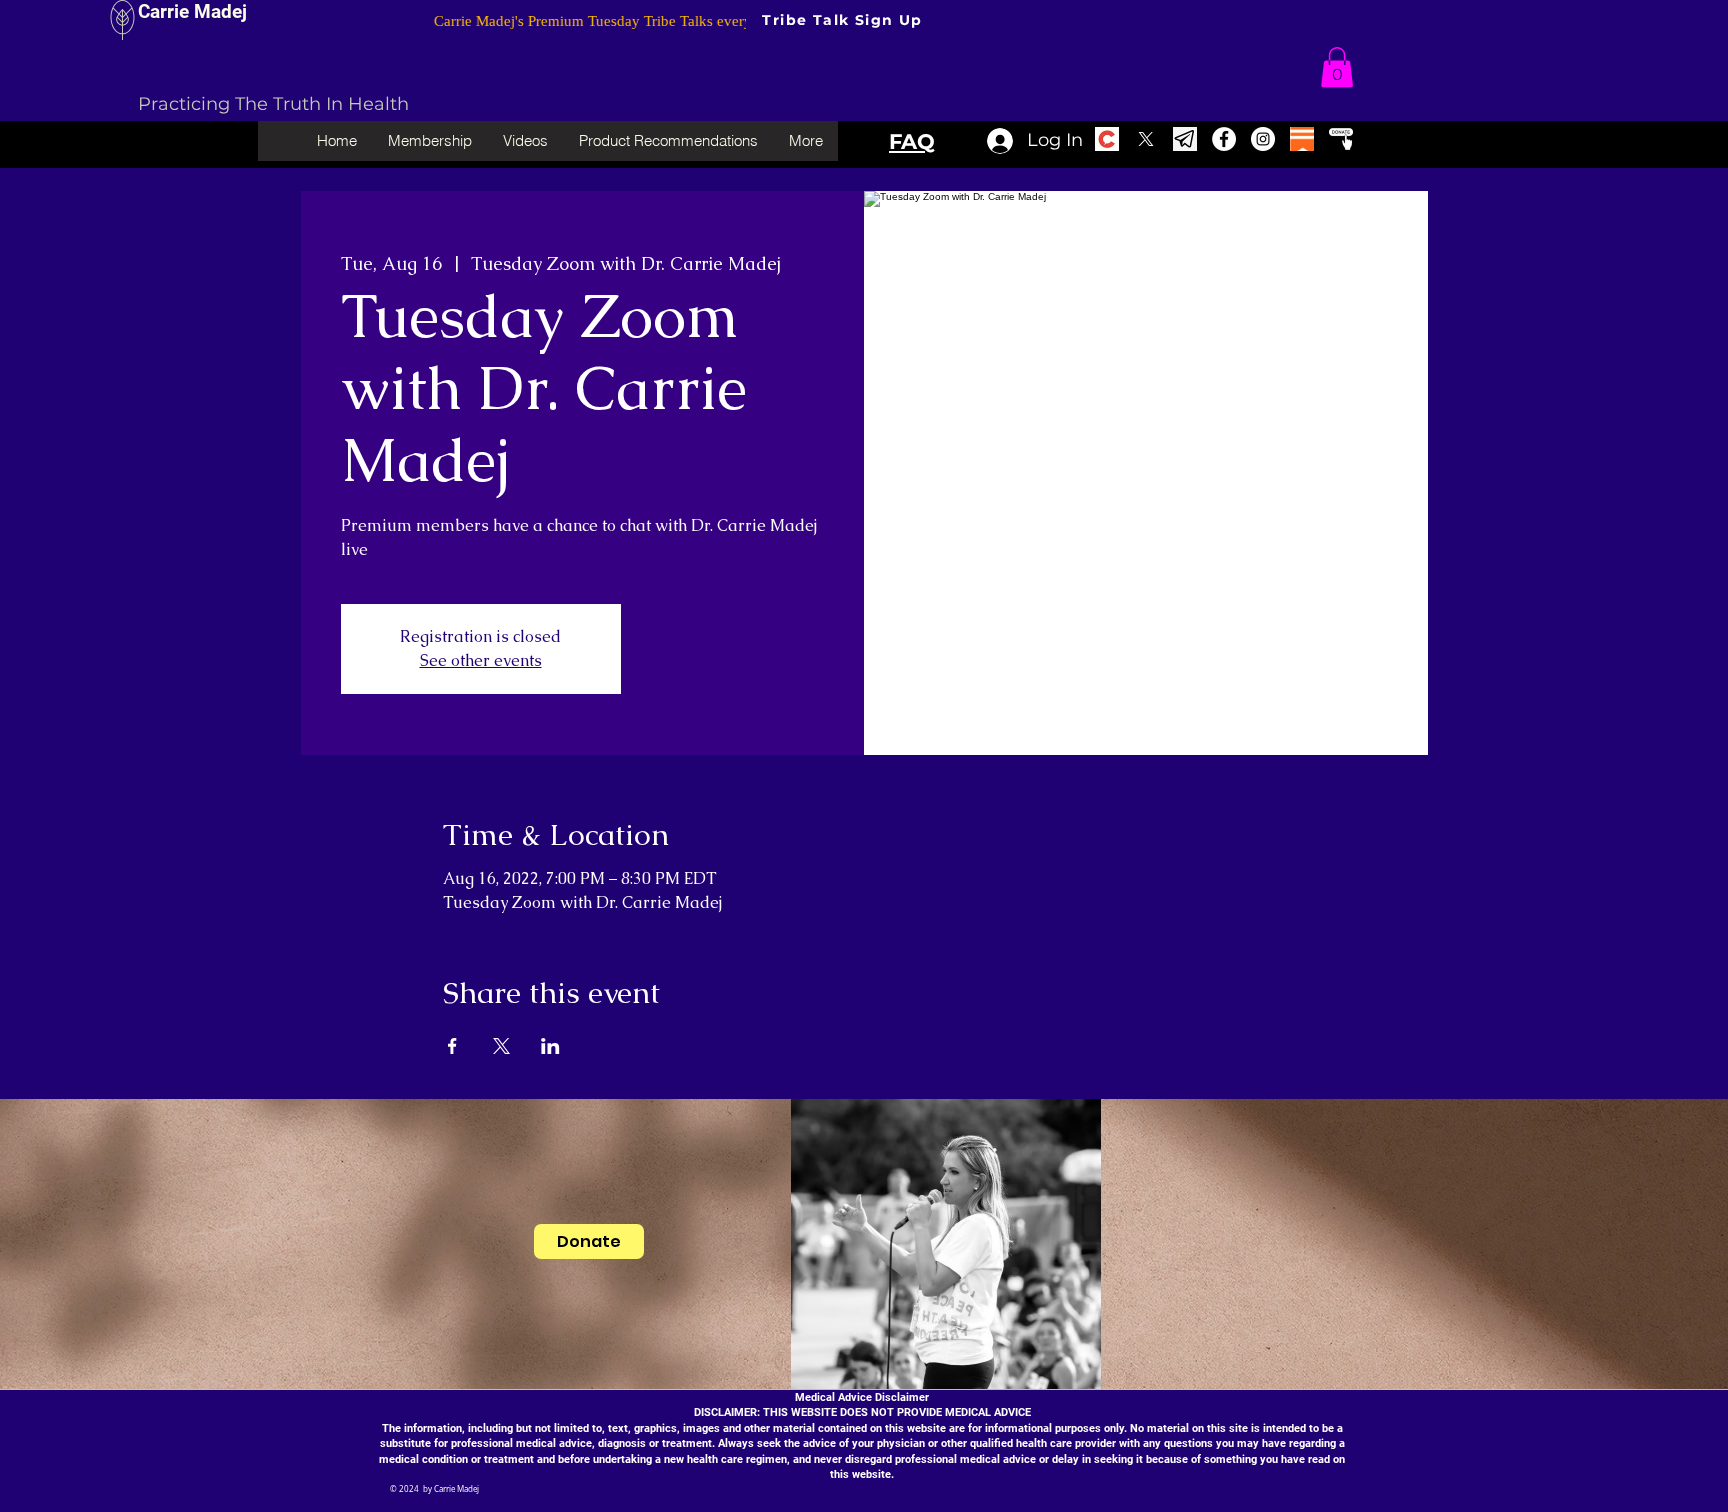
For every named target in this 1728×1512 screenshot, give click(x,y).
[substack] (1302, 139)
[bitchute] (1107, 139)
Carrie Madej (192, 11)
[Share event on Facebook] (452, 1046)
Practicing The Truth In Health (273, 104)
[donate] (1341, 139)
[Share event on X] (501, 1046)
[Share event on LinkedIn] (550, 1046)
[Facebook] (1224, 139)
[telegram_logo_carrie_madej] (1185, 139)
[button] (1337, 67)
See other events (481, 660)
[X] (1146, 139)
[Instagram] (1263, 139)
